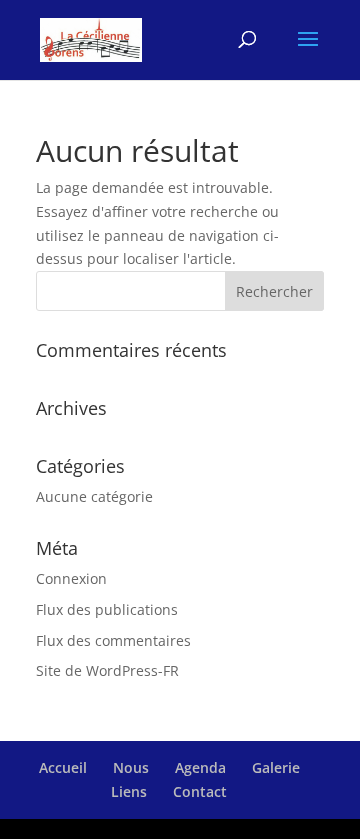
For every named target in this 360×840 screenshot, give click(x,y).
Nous (131, 767)
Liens (129, 791)
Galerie (276, 767)
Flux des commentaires (113, 640)
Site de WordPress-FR (107, 670)
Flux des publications (107, 609)
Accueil (63, 767)
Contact (200, 791)
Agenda (200, 767)
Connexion (71, 578)
